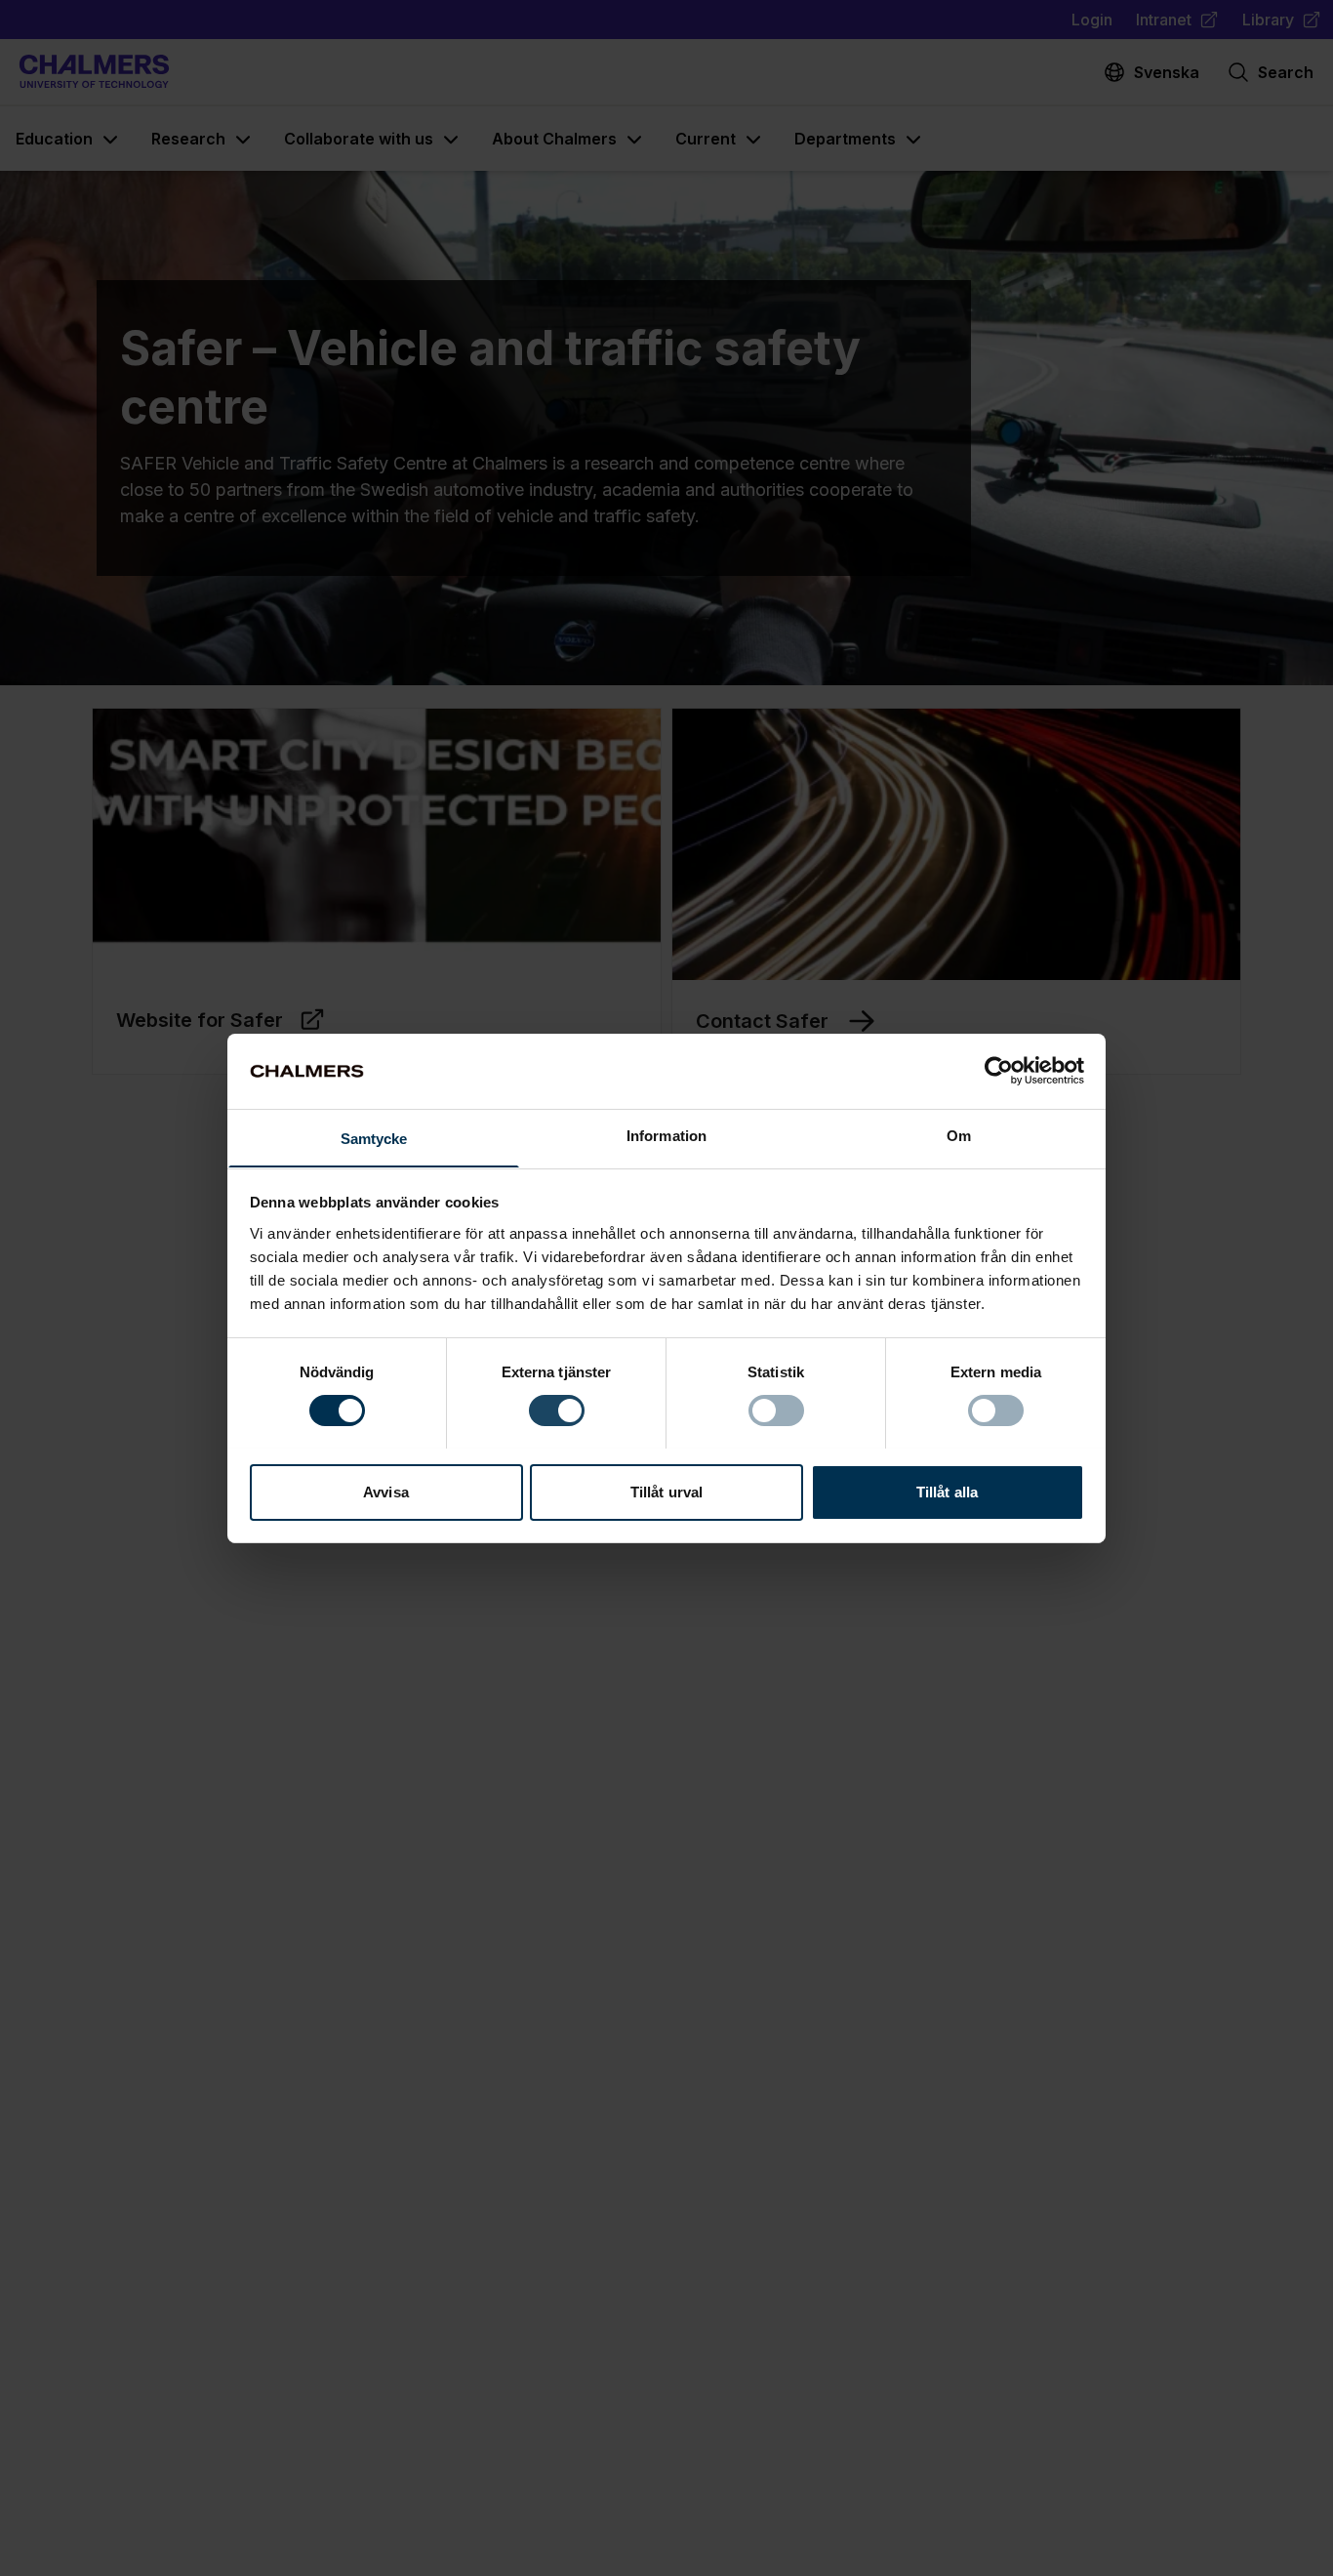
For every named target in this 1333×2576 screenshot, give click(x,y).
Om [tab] (959, 1135)
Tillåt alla (947, 1491)
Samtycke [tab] (374, 1138)
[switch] (557, 1411)
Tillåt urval (666, 1491)
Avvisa (386, 1491)
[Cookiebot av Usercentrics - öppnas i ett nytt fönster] (999, 1071)
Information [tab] (666, 1135)
